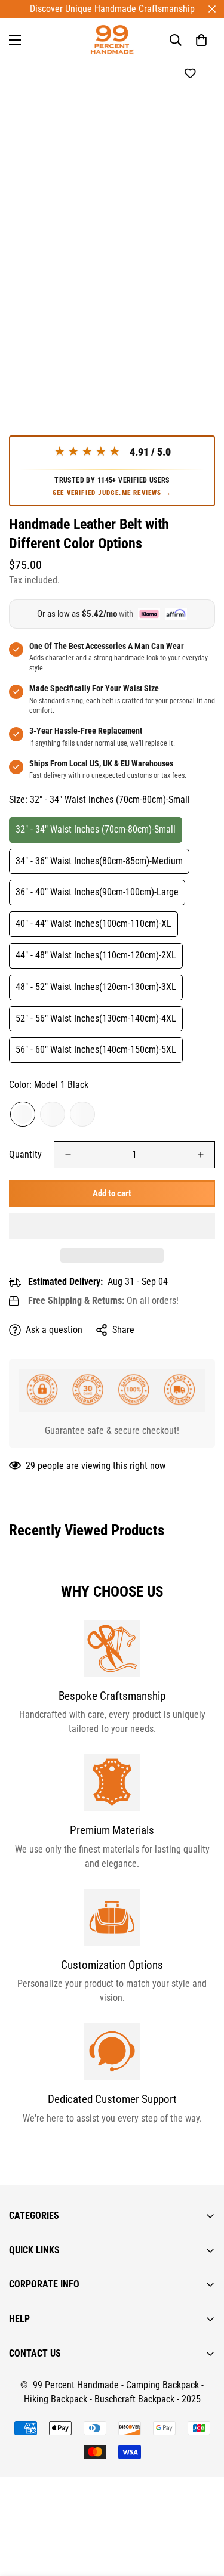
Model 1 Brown (53, 1114)
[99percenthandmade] (112, 40)
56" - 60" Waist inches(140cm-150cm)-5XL (96, 1049)
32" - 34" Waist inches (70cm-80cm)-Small (96, 829)
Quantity (25, 1154)
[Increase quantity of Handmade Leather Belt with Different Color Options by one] (201, 1155)
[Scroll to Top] (202, 2513)
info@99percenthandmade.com (69, 2569)
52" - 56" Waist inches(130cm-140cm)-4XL (96, 1018)
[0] (201, 40)
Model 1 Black (23, 1114)
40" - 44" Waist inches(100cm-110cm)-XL (93, 924)
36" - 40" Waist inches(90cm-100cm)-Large (97, 892)
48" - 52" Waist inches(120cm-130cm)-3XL (96, 987)
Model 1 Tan (82, 1114)
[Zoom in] (190, 334)
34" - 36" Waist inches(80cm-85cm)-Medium (99, 861)
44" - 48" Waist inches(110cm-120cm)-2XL (96, 955)
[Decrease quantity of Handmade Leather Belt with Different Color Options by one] (68, 1155)
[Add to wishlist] (190, 74)
